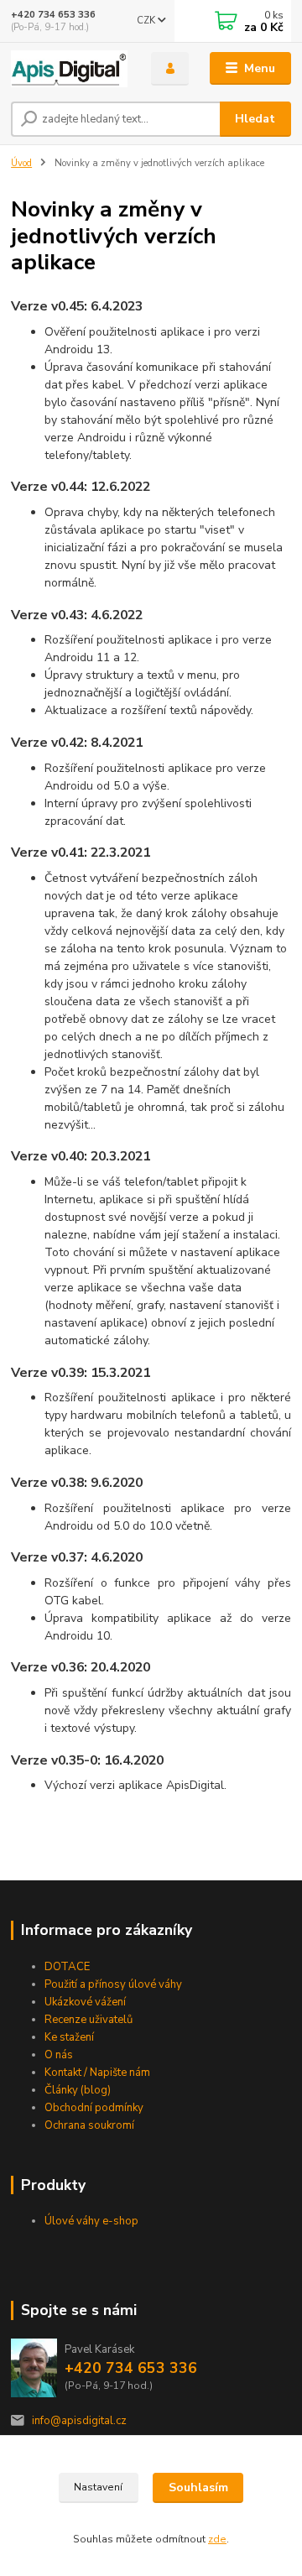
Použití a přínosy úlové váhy (113, 1984)
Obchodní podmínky (94, 2108)
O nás (59, 2055)
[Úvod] (69, 69)
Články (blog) (78, 2090)
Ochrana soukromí (89, 2125)
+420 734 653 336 (53, 15)
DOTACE (67, 1967)
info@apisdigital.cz (79, 2421)
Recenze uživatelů (89, 2020)
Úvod (21, 163)
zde (217, 2539)
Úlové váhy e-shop (91, 2221)
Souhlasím (198, 2487)
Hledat (255, 119)
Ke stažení (69, 2037)
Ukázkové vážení (85, 2002)
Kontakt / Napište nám (97, 2073)
